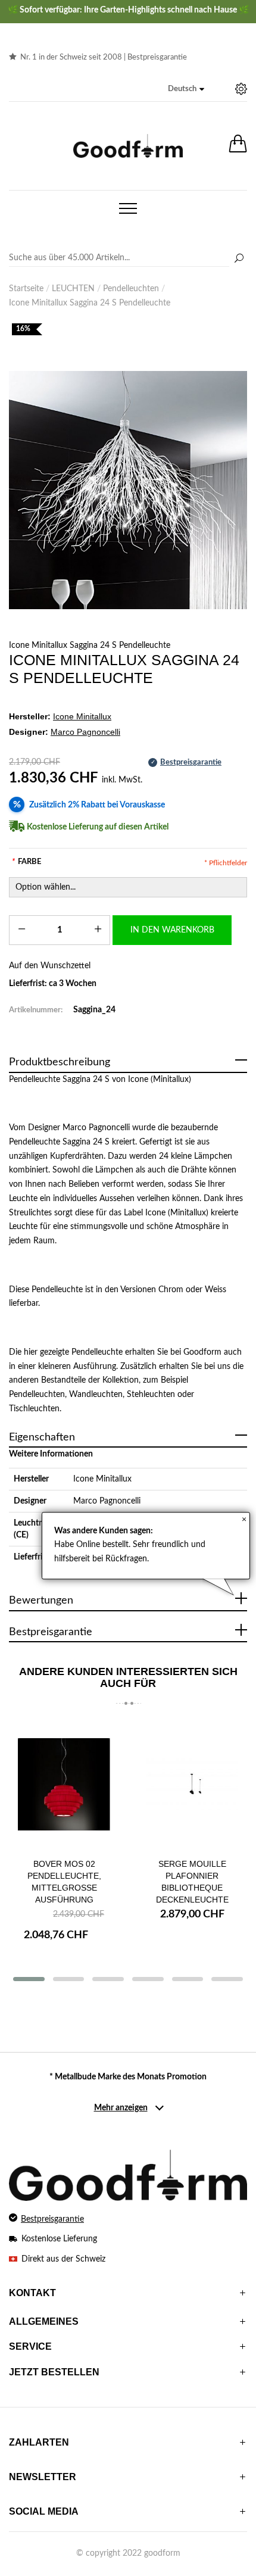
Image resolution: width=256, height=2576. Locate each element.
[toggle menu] (128, 208)
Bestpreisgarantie (157, 57)
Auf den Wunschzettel (50, 966)
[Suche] (239, 259)
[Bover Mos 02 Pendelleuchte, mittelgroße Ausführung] (64, 1784)
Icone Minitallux (102, 1479)
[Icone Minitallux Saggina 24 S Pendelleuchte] (128, 490)
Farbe (26, 862)
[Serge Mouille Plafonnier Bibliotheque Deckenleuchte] (192, 1784)
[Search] (128, 258)
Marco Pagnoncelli (107, 1501)
